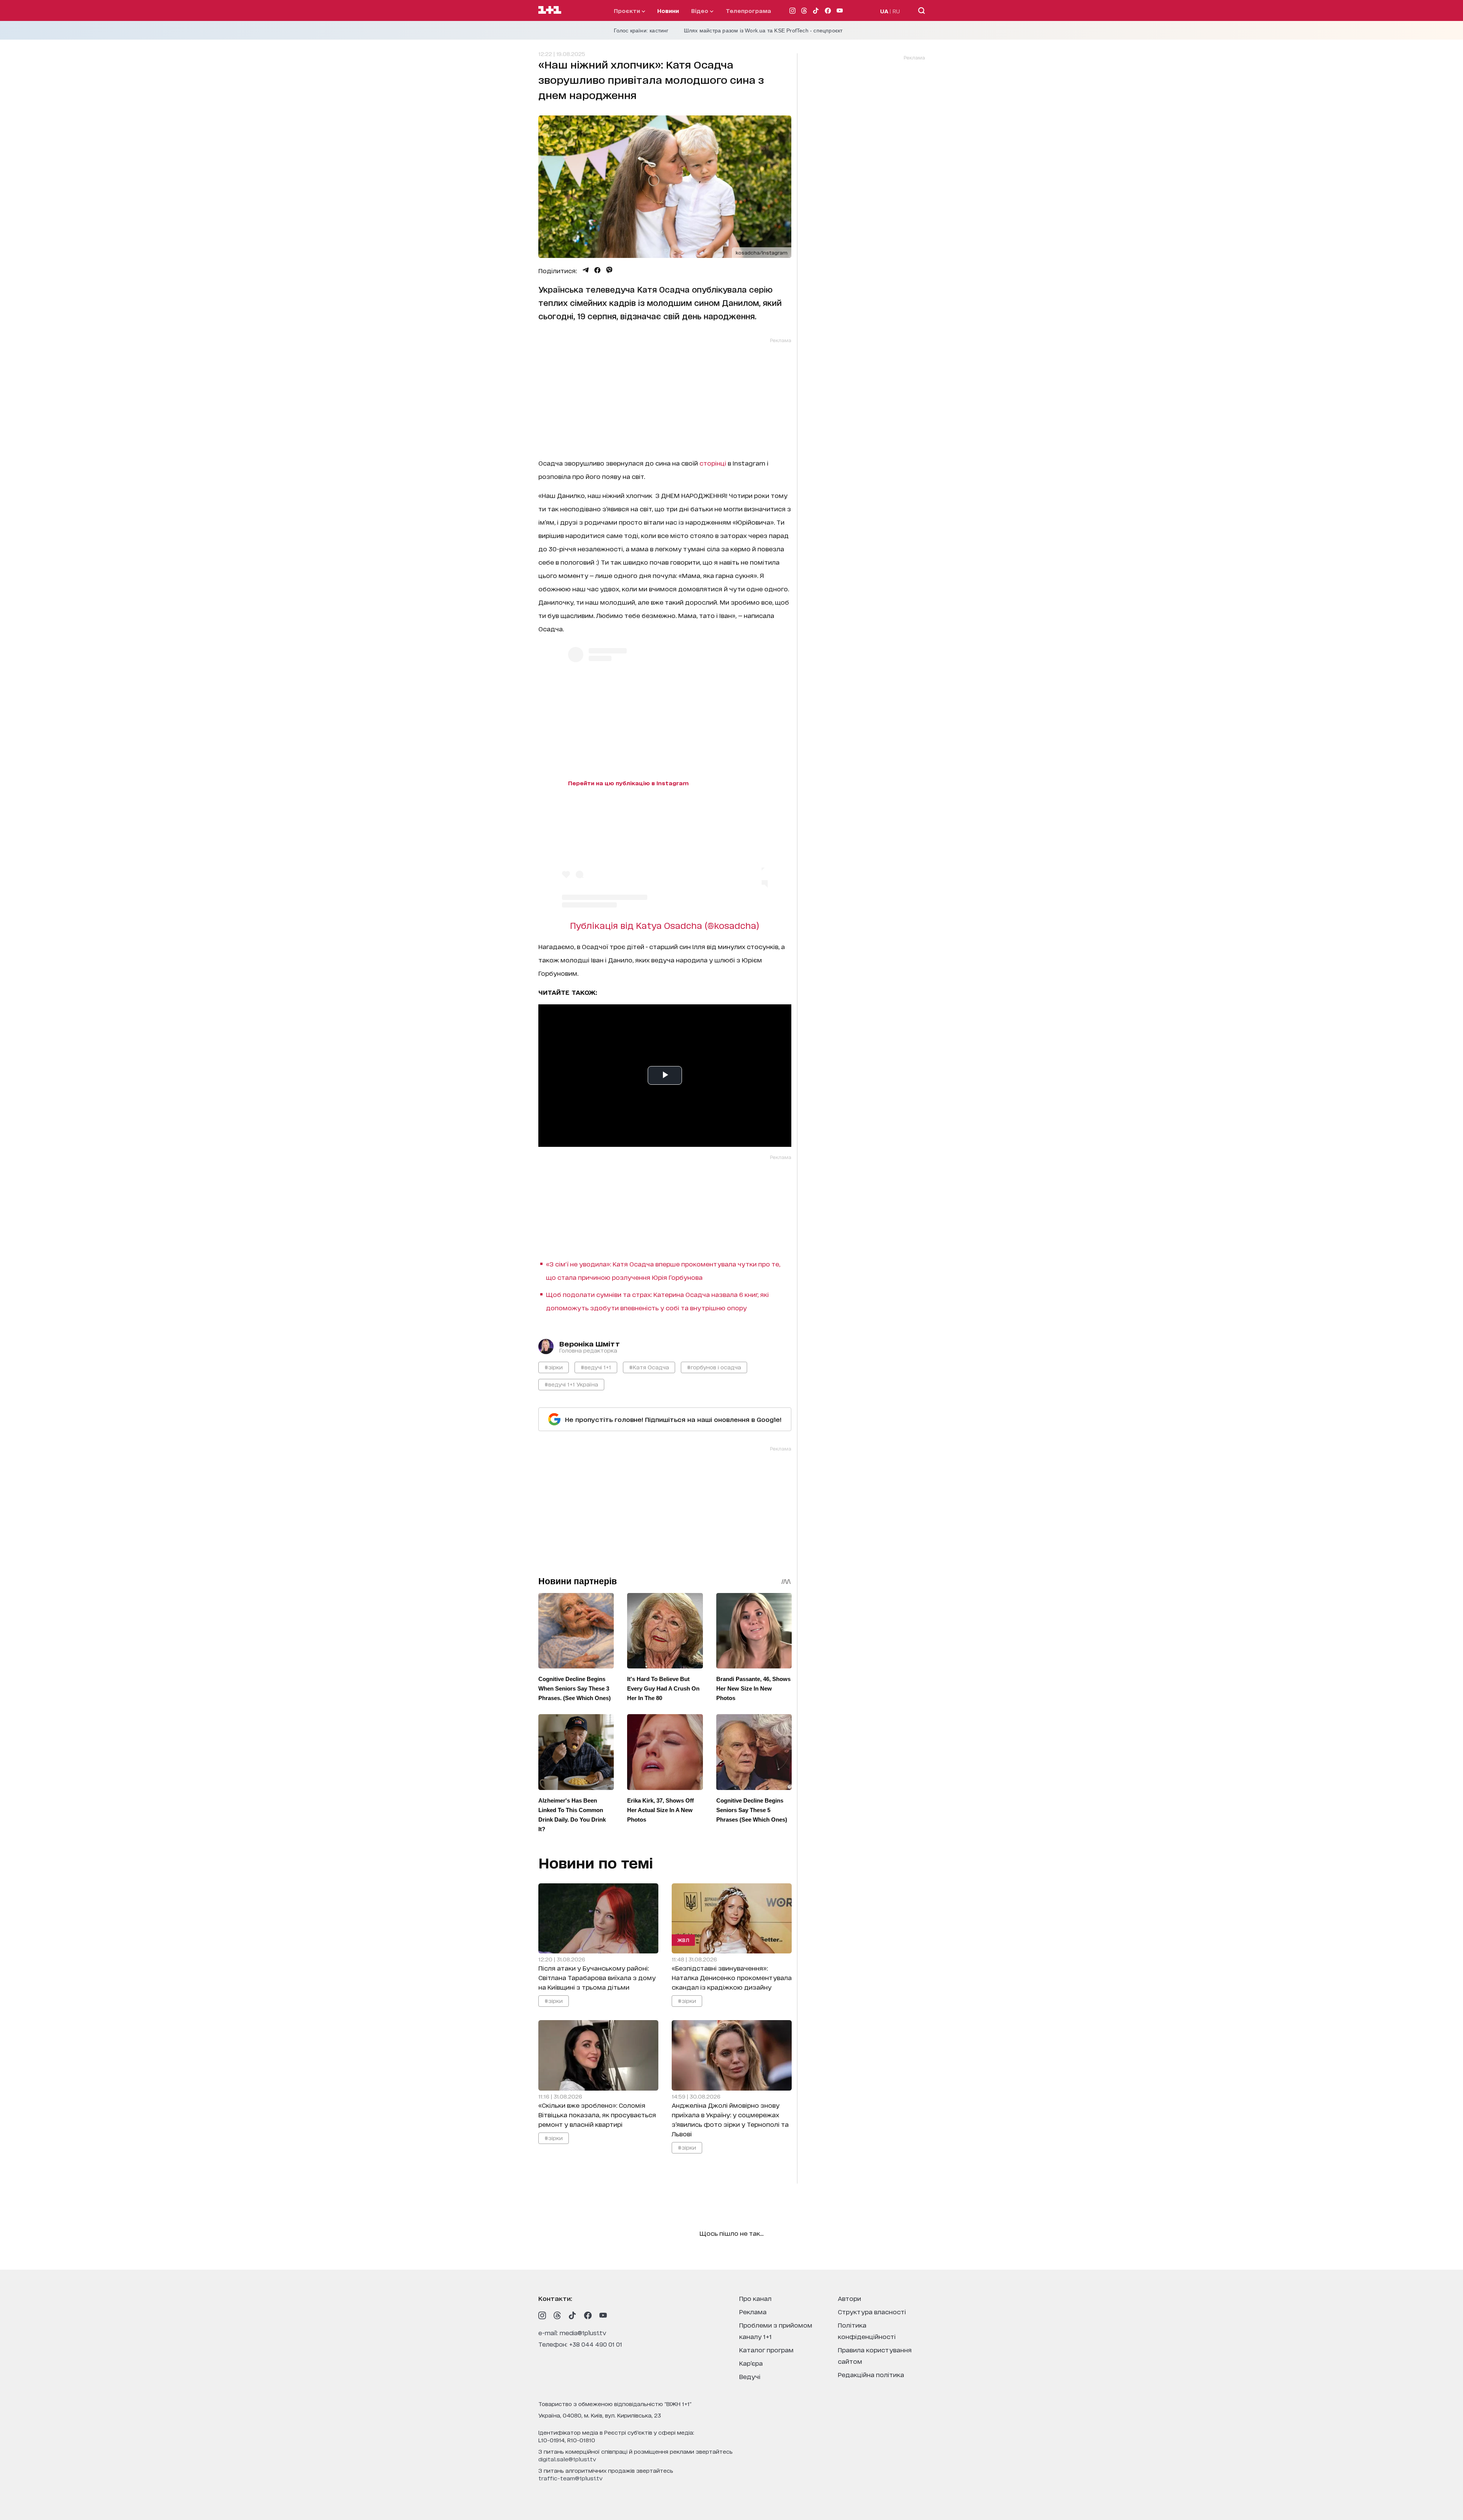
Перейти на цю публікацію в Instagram (628, 783)
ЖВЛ (683, 1940)
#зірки (554, 1367)
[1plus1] (550, 10)
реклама (753, 2311)
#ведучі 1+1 (596, 1367)
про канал (755, 2298)
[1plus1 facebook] (588, 2315)
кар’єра (751, 2363)
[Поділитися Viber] (609, 270)
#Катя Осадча (649, 1367)
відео (700, 10)
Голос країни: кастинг (641, 30)
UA (884, 11)
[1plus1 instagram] (542, 2315)
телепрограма (748, 10)
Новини (668, 10)
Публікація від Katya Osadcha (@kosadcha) (665, 925)
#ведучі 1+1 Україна (571, 1384)
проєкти (628, 10)
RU (896, 11)
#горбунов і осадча (714, 1367)
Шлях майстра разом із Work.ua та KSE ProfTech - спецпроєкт (763, 30)
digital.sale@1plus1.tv (567, 2459)
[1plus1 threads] (557, 2315)
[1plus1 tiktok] (573, 2315)
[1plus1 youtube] (603, 2315)
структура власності (872, 2311)
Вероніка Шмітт (590, 1343)
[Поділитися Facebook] (597, 270)
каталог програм (766, 2349)
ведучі (750, 2376)
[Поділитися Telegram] (586, 270)
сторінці (713, 463)
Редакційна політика (871, 2374)
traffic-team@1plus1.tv (571, 2478)
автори (849, 2298)
